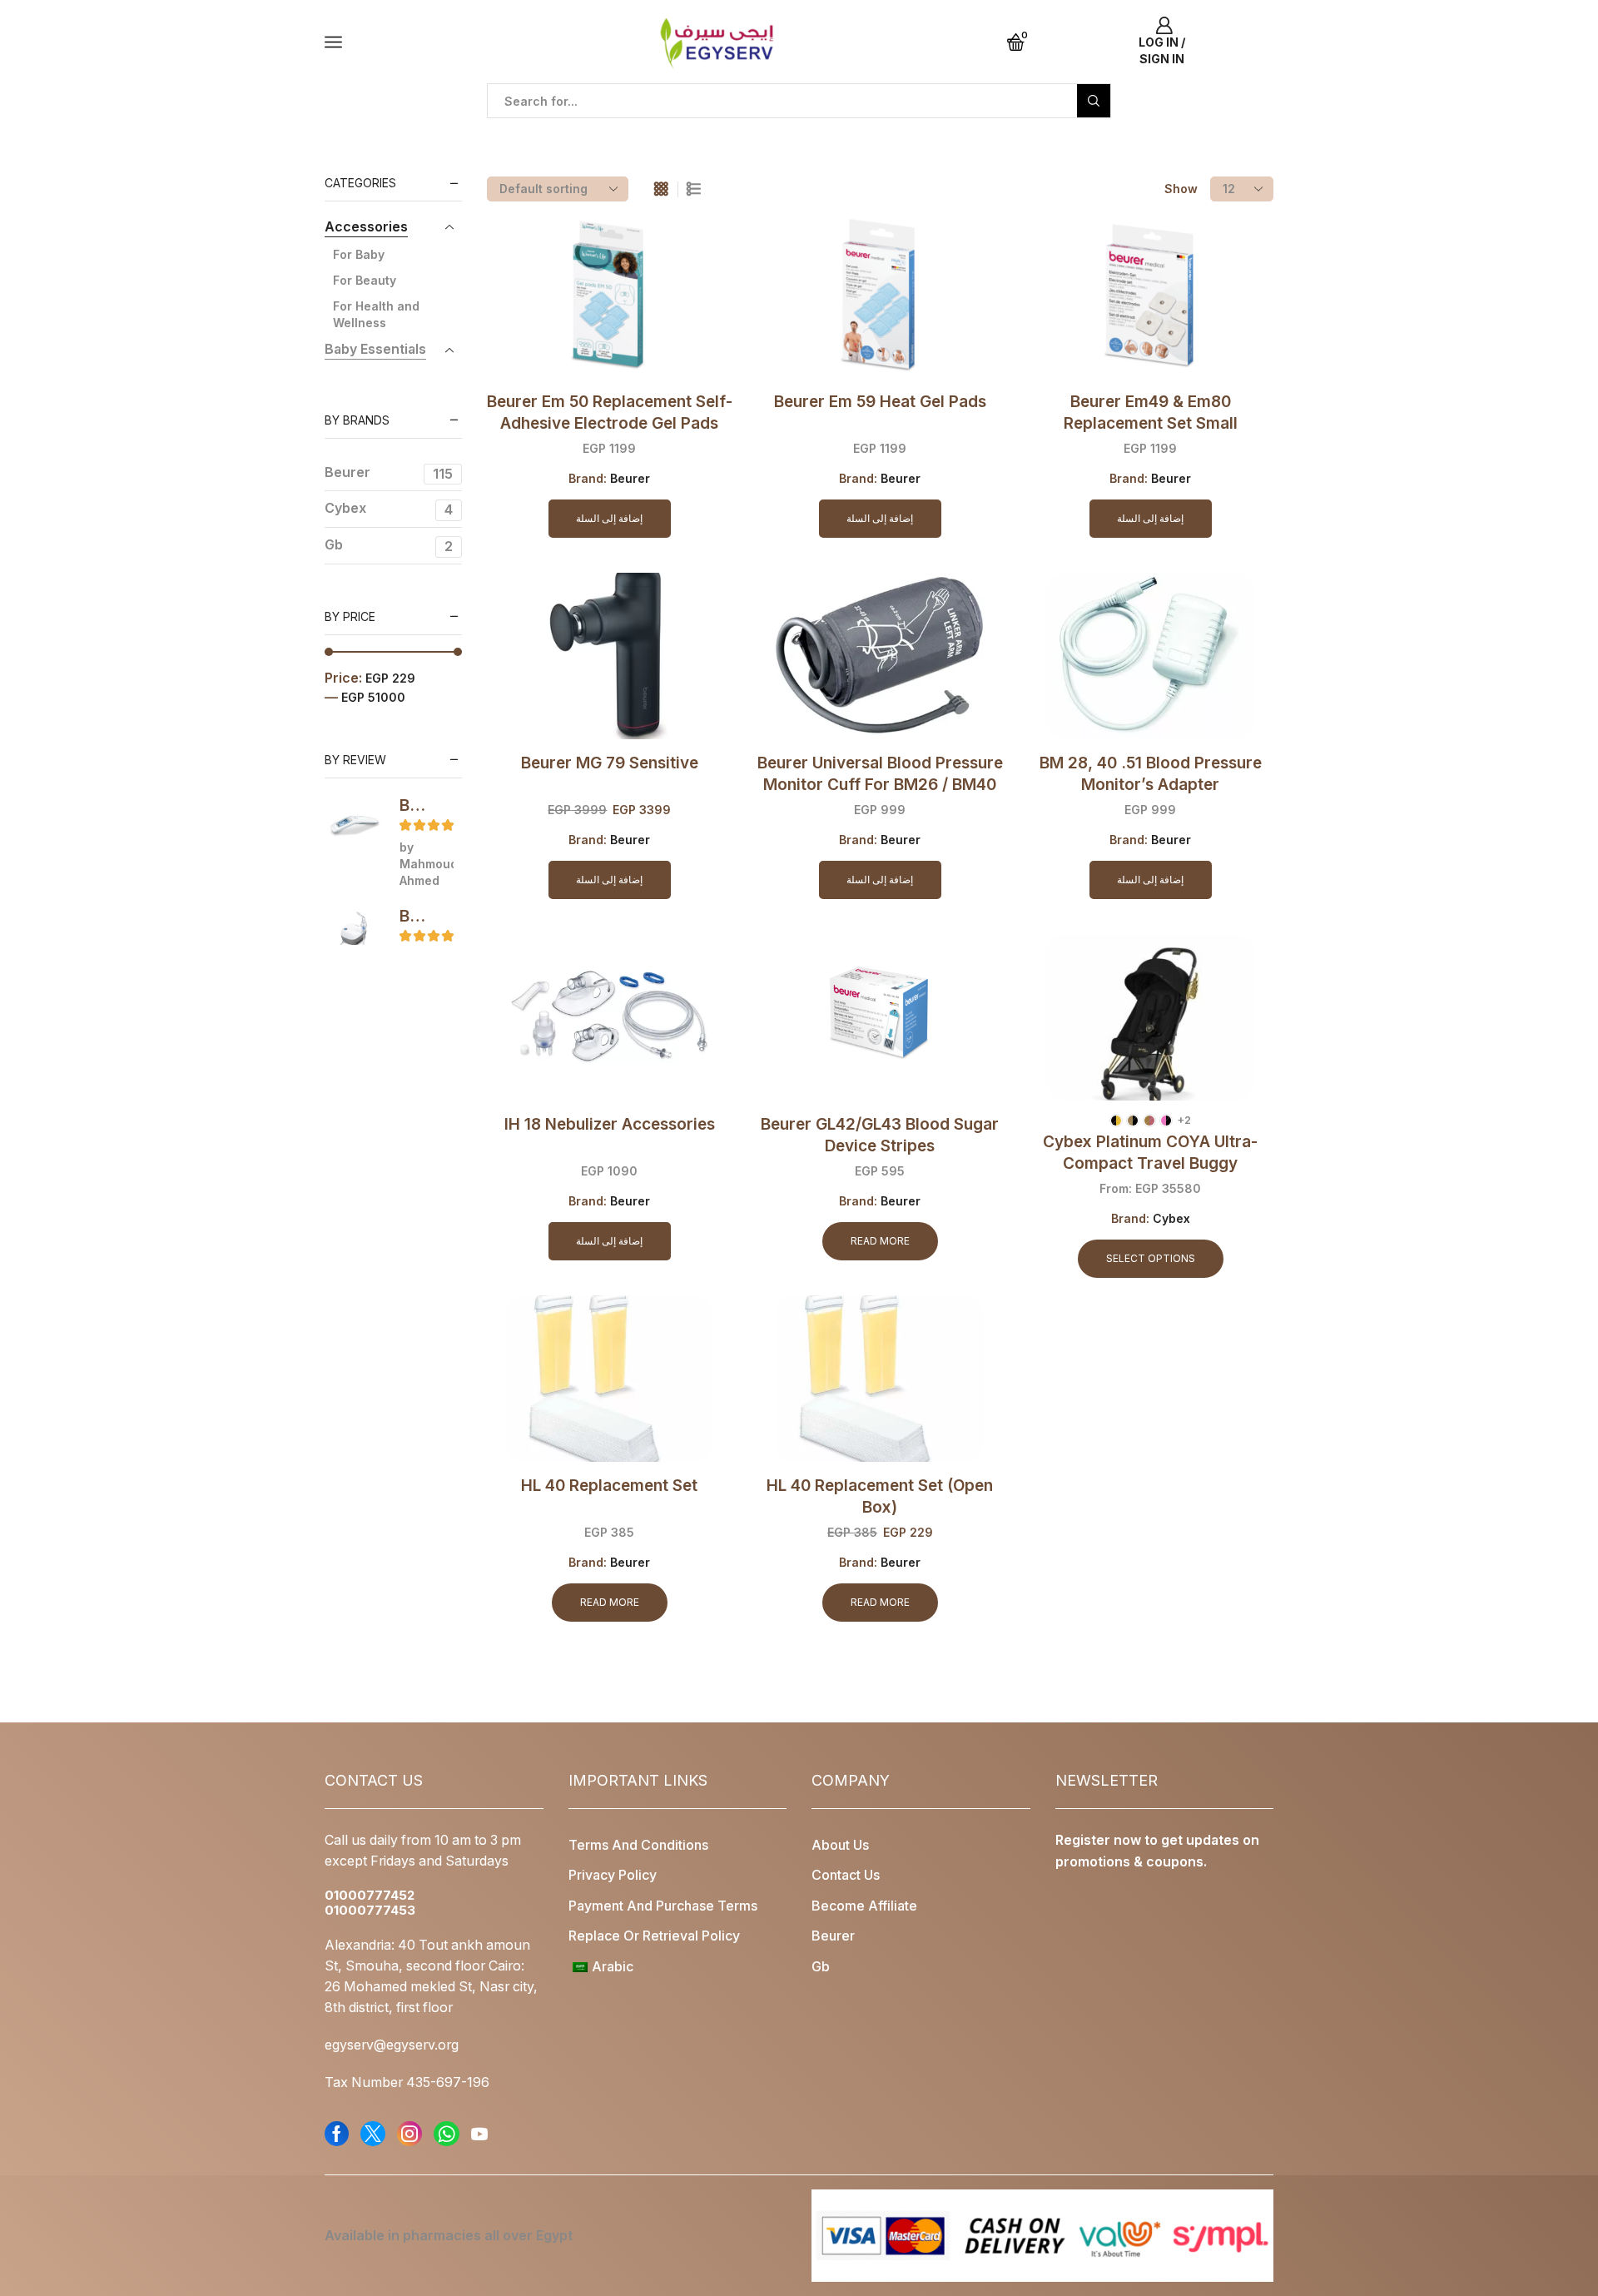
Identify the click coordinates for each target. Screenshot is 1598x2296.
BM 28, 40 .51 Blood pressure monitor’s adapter (1151, 774)
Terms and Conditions (638, 1845)
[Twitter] (373, 2134)
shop (435, 126)
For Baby (359, 254)
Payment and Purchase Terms (663, 1906)
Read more (880, 1241)
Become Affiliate (864, 1906)
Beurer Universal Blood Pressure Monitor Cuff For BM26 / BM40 (880, 774)
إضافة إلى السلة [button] (609, 518)
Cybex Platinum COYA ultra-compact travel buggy (1150, 1153)
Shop (389, 126)
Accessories (366, 227)
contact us (846, 1875)
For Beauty (365, 280)
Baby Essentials (375, 349)
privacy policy (613, 1875)
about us (840, 1845)
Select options (1151, 1258)
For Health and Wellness (376, 314)
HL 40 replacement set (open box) (880, 1496)
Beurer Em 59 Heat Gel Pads (880, 402)
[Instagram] (409, 2134)
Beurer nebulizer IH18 (416, 916)
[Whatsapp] (447, 2134)
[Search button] (1094, 101)
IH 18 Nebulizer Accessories (610, 1124)
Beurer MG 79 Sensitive (610, 763)
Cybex (1171, 1218)
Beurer (630, 478)
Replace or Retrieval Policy (654, 1936)
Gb (389, 546)
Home (342, 126)
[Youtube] (479, 2134)
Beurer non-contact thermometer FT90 (416, 805)
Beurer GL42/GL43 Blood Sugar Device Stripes (880, 1135)
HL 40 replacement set (609, 1486)
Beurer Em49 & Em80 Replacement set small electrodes (1151, 423)
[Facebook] (337, 2134)
